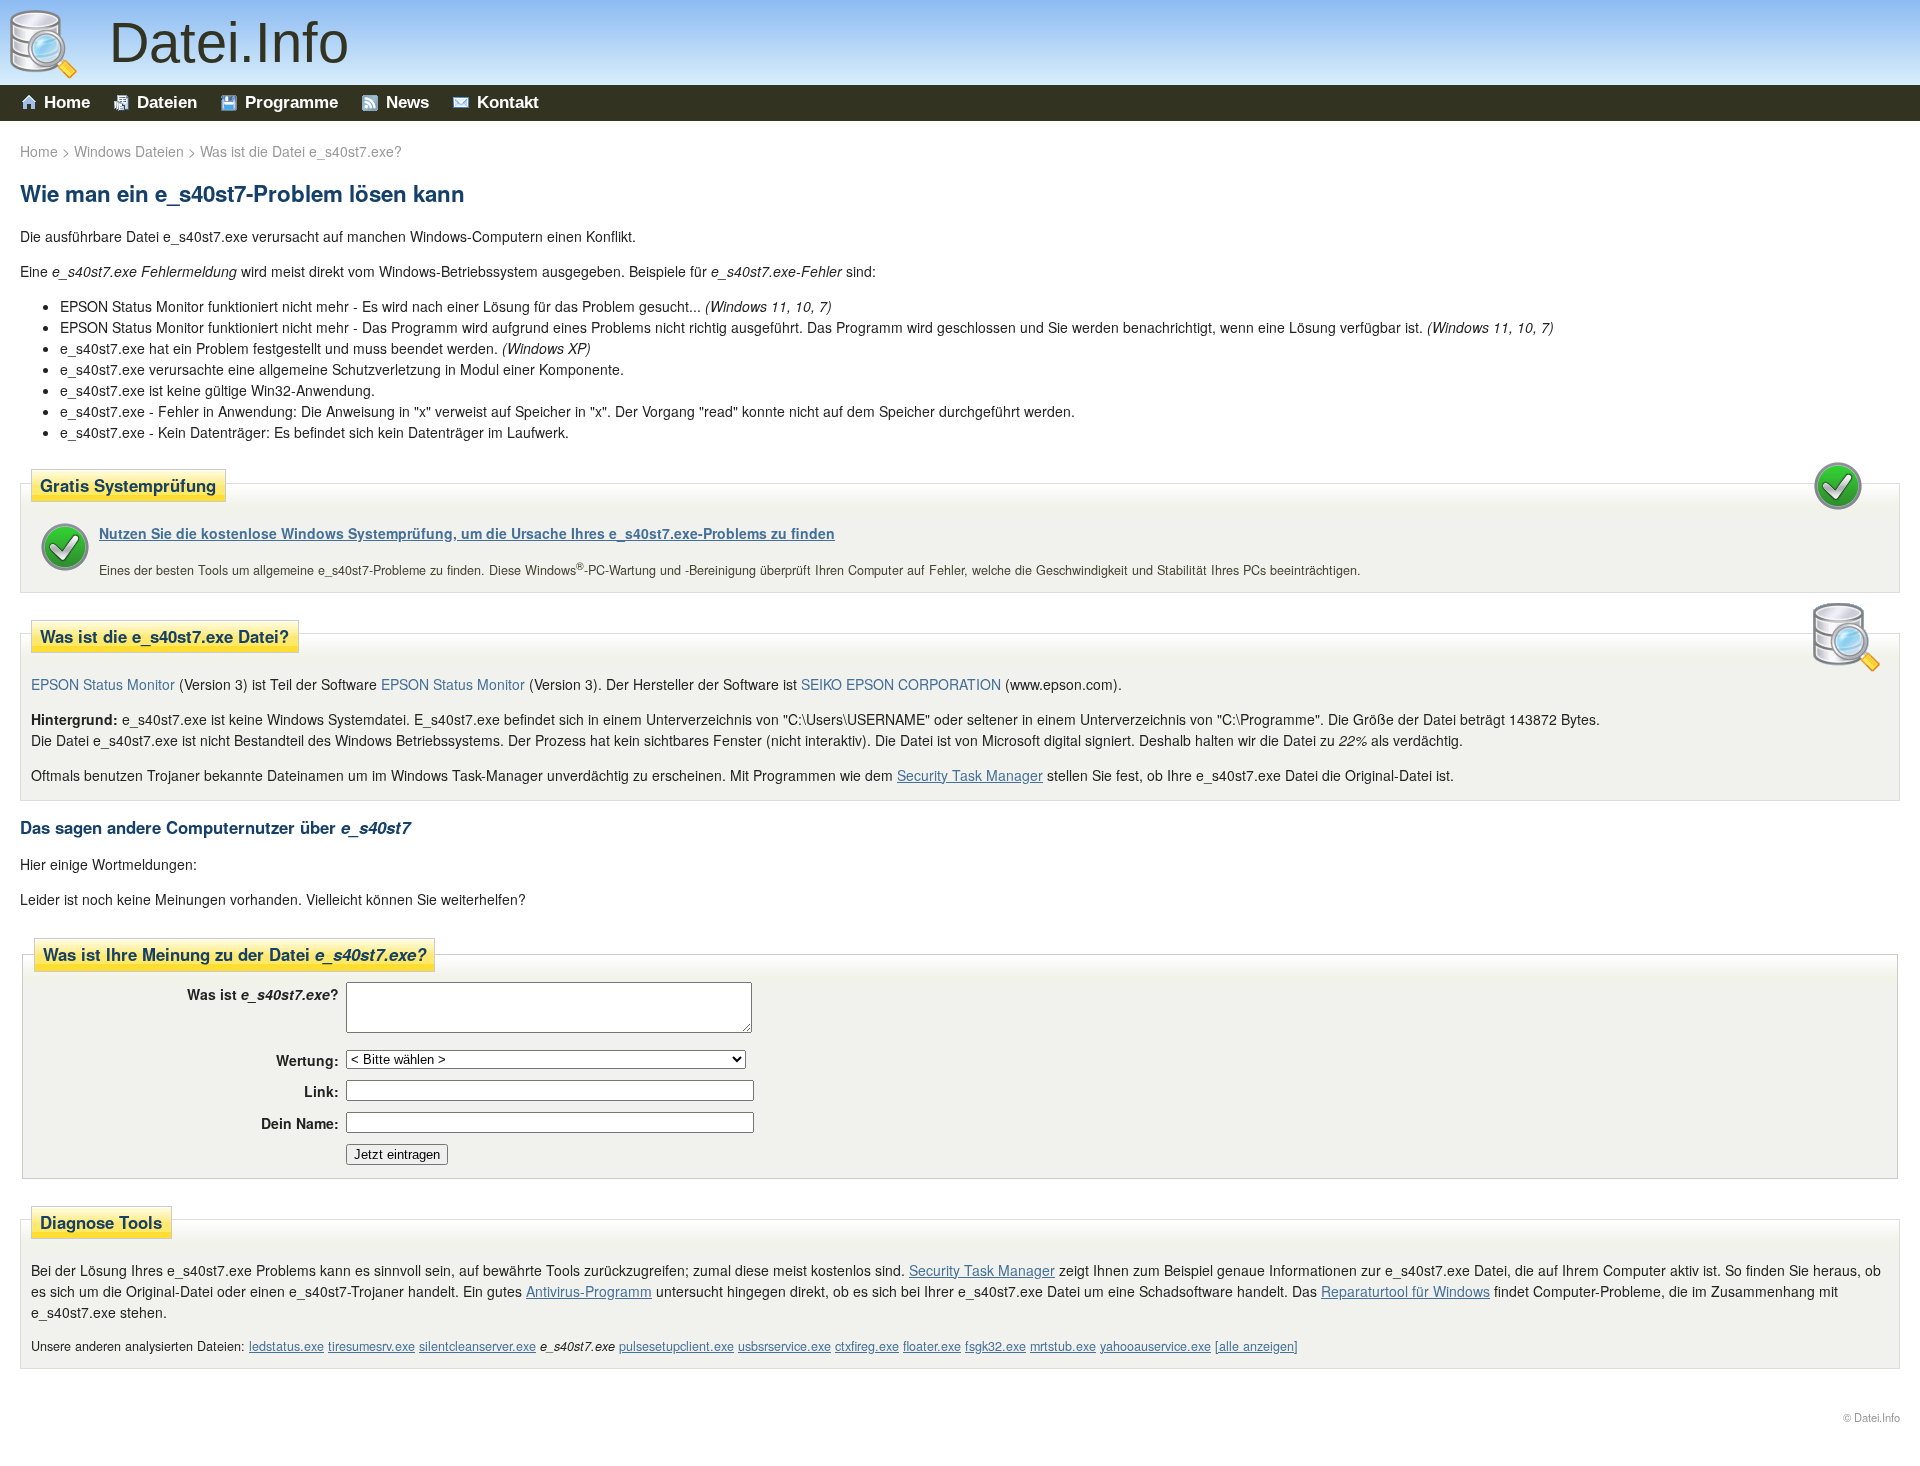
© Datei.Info (1871, 1417)
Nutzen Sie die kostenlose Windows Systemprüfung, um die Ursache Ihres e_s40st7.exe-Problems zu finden (467, 533)
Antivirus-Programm (589, 1291)
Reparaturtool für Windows (1405, 1291)
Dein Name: (300, 1123)
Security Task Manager (970, 775)
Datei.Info (213, 42)
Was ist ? (263, 994)
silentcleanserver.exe (477, 1346)
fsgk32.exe (995, 1346)
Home (67, 102)
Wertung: (307, 1060)
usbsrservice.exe (784, 1346)
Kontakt (508, 102)
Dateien (167, 102)
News (407, 102)
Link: (321, 1091)
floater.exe (932, 1346)
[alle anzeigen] (1256, 1346)
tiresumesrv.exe (371, 1346)
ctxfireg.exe (867, 1346)
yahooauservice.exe (1155, 1346)
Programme (291, 102)
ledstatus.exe (286, 1346)
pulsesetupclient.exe (676, 1346)
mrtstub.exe (1063, 1346)
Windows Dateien (129, 151)
